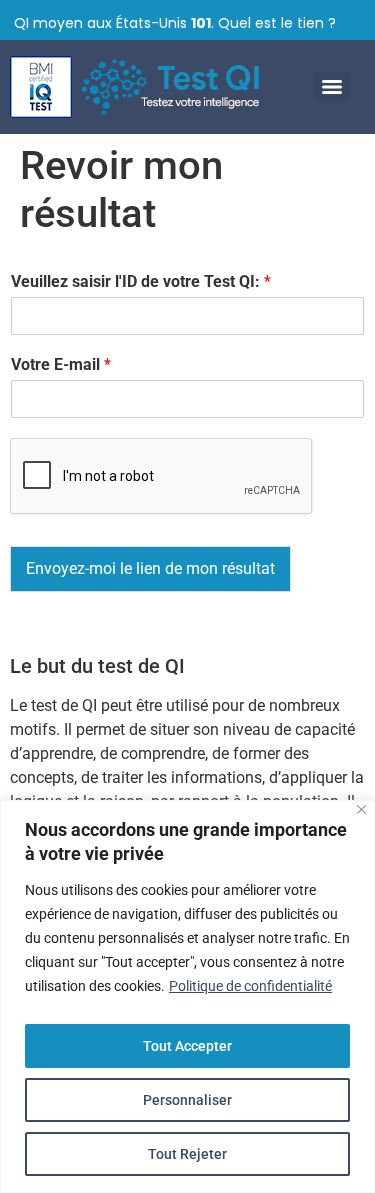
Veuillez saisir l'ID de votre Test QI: (141, 281)
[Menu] (332, 87)
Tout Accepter (187, 1046)
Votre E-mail (61, 364)
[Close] (361, 809)
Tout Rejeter (187, 1154)
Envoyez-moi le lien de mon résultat (150, 568)
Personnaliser (187, 1100)
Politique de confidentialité (250, 986)
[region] (187, 996)
